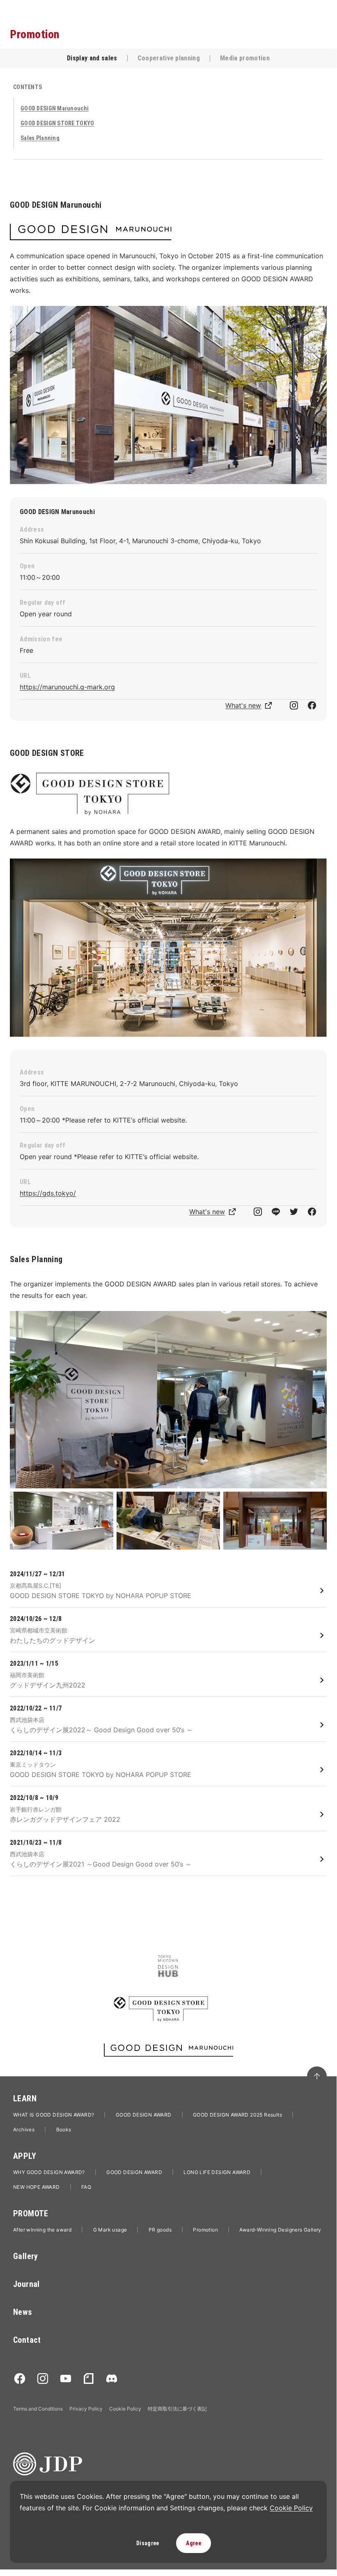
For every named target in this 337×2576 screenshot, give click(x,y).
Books (64, 2129)
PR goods (160, 2230)
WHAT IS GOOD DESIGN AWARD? (54, 2115)
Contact (27, 2340)
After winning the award (42, 2230)
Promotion (205, 2230)
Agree (193, 2543)
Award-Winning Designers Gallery (280, 2230)
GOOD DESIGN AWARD (144, 2115)
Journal (26, 2284)
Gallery (26, 2256)
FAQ (86, 2187)
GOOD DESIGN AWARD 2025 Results (237, 2115)
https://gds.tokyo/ (48, 1193)
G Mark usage (110, 2230)
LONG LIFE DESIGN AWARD (217, 2172)
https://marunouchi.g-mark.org (67, 687)
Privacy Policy (86, 2409)
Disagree (148, 2543)
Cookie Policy (125, 2409)
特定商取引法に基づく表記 (177, 2409)
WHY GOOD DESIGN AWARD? (49, 2172)
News (23, 2312)
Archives (24, 2129)
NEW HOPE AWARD (37, 2187)
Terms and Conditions (38, 2409)
